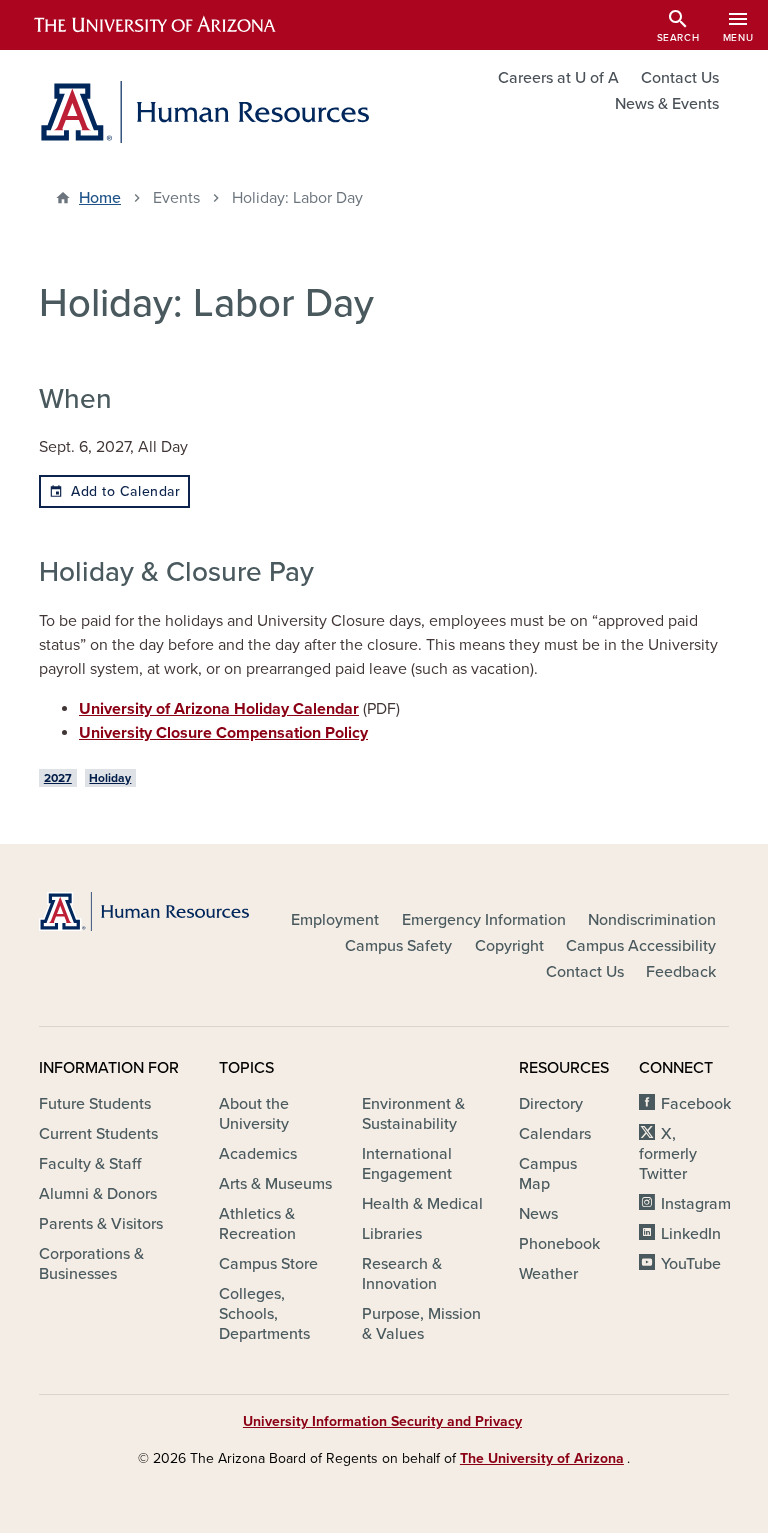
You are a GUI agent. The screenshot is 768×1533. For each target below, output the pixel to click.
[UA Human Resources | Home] (204, 112)
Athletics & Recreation (257, 1224)
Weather (548, 1274)
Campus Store (268, 1264)
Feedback (681, 972)
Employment (335, 920)
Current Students (98, 1134)
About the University (254, 1114)
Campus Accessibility (641, 946)
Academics (258, 1154)
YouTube (691, 1264)
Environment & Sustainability (413, 1114)
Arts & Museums (275, 1184)
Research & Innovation (402, 1274)
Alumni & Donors (98, 1194)
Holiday (110, 778)
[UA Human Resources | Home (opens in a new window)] (144, 911)
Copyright (509, 946)
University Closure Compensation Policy (223, 733)
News (538, 1214)
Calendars (555, 1134)
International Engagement (407, 1164)
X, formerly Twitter (668, 1154)
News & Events (667, 104)
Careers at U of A (558, 78)
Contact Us (680, 78)
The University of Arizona (542, 1458)
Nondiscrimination (652, 920)
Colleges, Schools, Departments (264, 1314)
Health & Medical (422, 1204)
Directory (551, 1104)
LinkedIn (691, 1234)
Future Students (95, 1104)
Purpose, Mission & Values (421, 1324)
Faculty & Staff (90, 1164)
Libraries (392, 1234)
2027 (58, 778)
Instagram (696, 1204)
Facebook (696, 1104)
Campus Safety (398, 946)
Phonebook (559, 1244)
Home (100, 198)
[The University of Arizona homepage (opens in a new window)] (172, 25)
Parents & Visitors (101, 1224)
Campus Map (548, 1174)
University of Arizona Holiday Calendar (219, 709)
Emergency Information (484, 920)
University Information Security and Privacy (382, 1421)
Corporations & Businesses (91, 1264)
